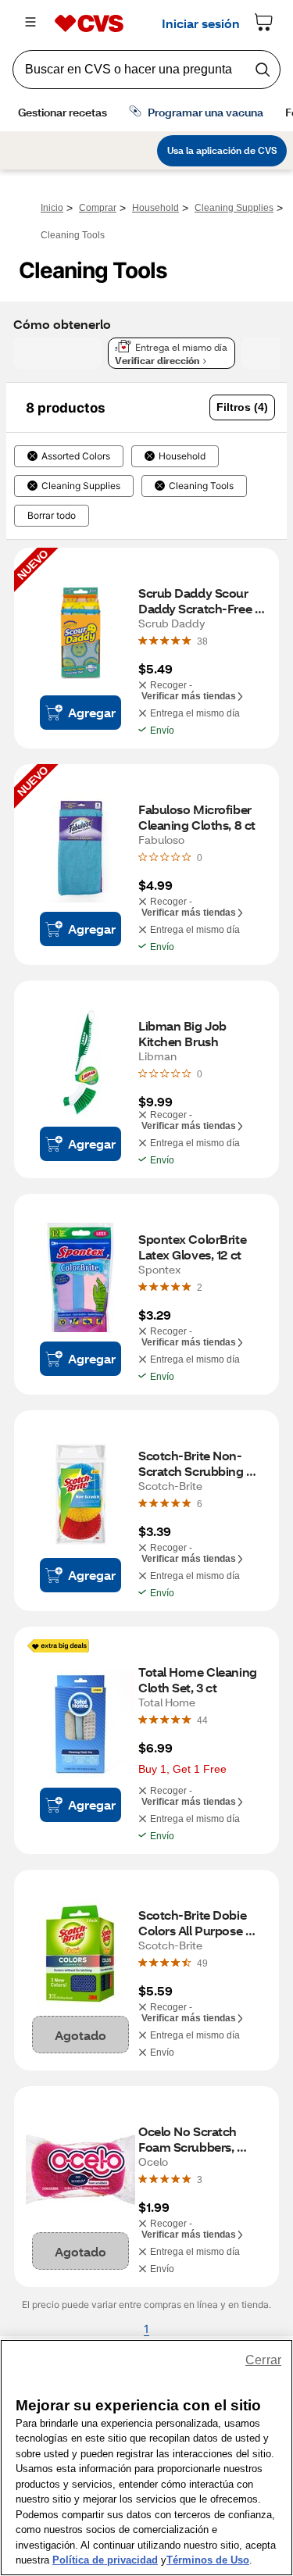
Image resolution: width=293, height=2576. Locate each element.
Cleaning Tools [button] (201, 486)
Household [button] (182, 456)
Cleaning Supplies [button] (81, 486)
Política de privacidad (105, 2560)
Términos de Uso (208, 2560)
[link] (202, 641)
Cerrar (263, 2360)
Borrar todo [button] (52, 516)
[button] (242, 407)
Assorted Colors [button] (76, 456)
